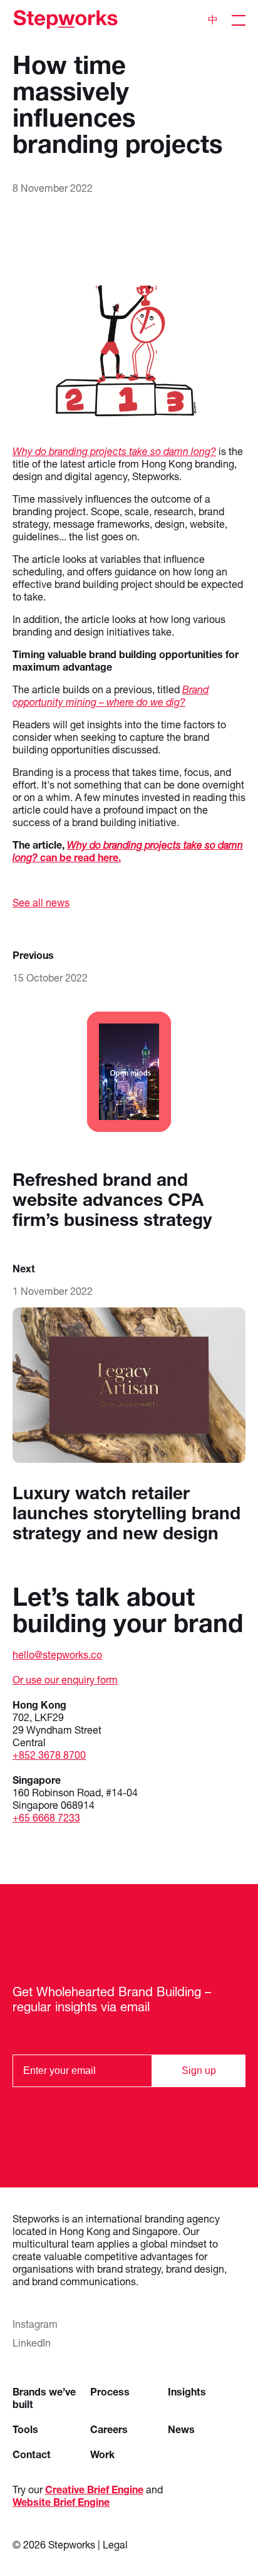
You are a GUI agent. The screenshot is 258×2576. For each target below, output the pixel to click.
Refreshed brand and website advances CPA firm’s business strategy (112, 1199)
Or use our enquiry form (65, 1679)
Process (110, 2391)
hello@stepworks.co (57, 1654)
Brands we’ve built (44, 2398)
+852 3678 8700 (49, 1755)
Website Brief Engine (61, 2502)
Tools (25, 2429)
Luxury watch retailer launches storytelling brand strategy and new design (126, 1513)
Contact (32, 2454)
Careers (109, 2429)
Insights (187, 2391)
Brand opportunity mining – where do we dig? (111, 695)
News (181, 2429)
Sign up (199, 2071)
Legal (115, 2544)
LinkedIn (32, 2343)
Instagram (35, 2324)
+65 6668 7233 (46, 1817)
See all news (41, 902)
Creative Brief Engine (94, 2489)
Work (102, 2454)
